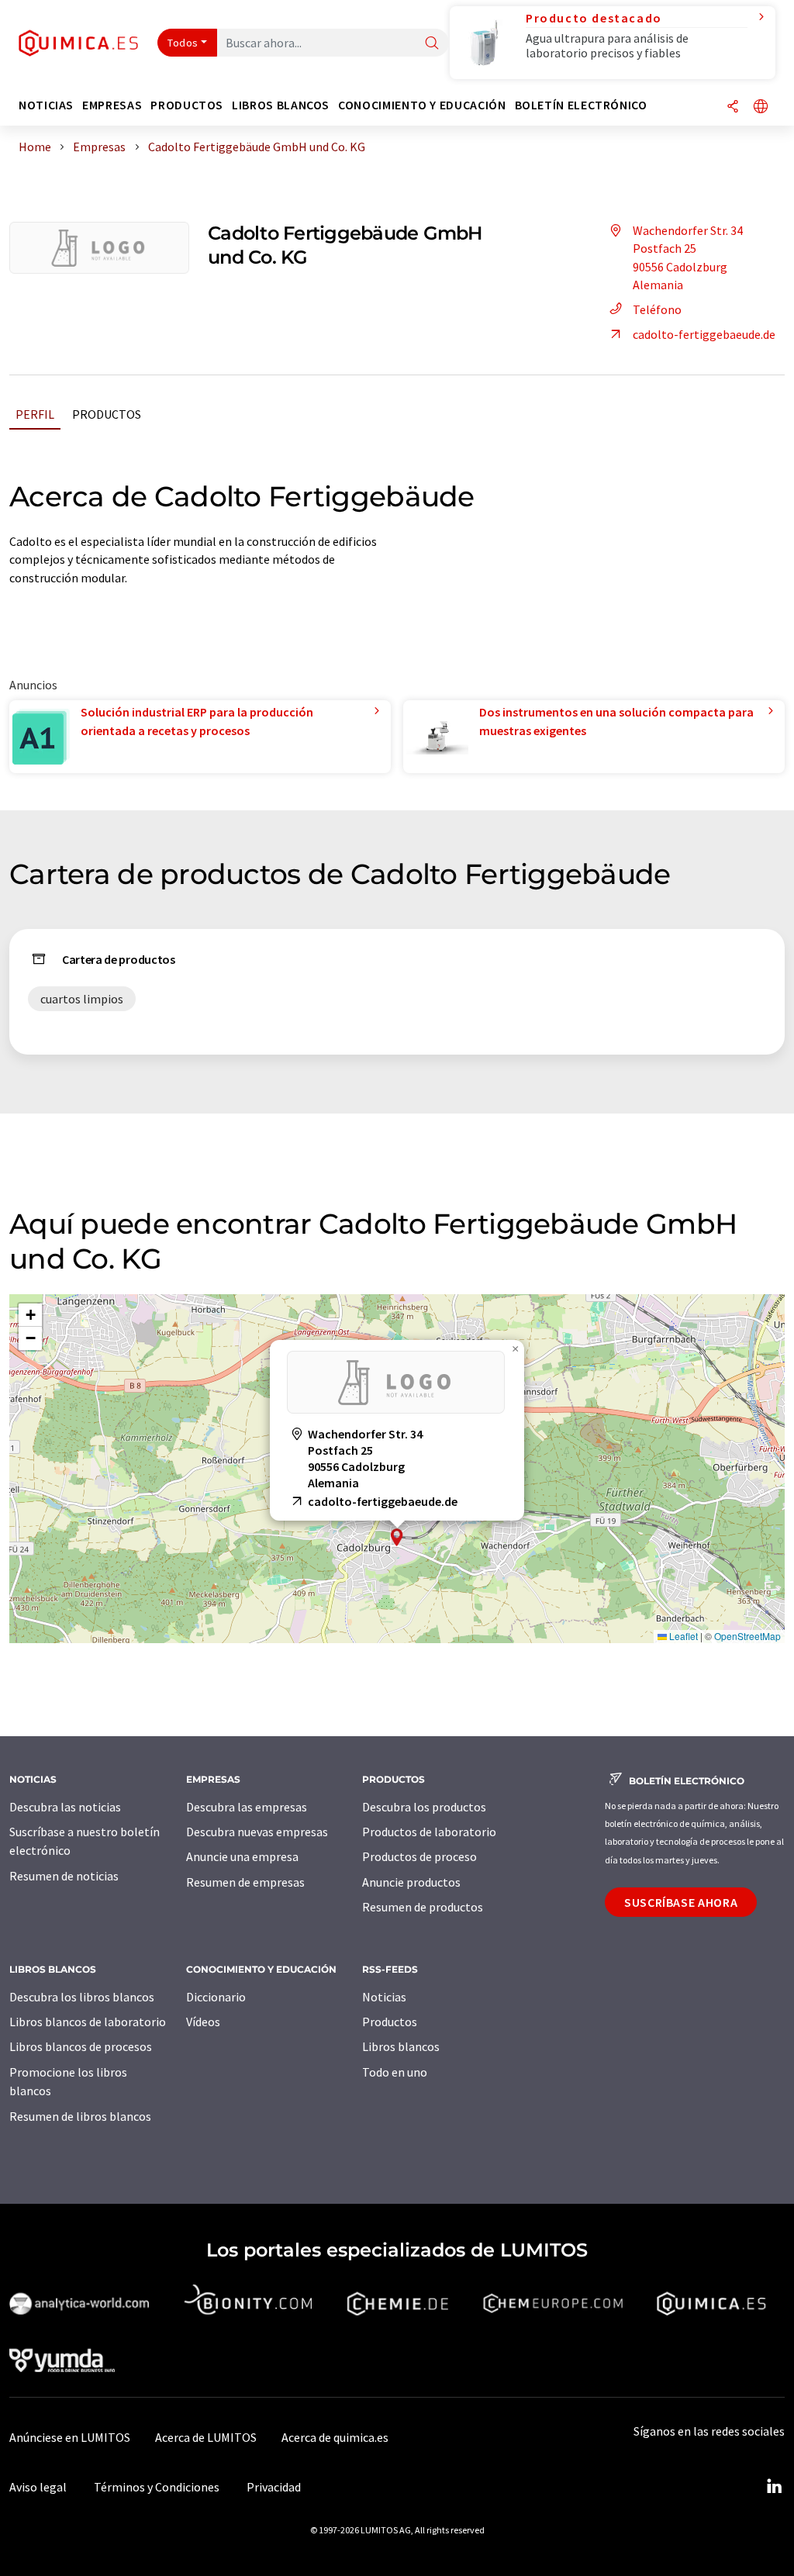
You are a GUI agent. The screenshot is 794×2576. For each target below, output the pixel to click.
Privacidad (274, 2487)
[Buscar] (432, 44)
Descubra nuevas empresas (257, 1832)
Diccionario (216, 1997)
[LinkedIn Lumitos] (774, 2487)
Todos (183, 43)
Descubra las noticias (65, 1807)
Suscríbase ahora (681, 1902)
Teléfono (657, 309)
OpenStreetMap (747, 1636)
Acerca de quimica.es (335, 2437)
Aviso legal (38, 2487)
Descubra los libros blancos (82, 1997)
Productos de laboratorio (429, 1832)
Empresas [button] (112, 105)
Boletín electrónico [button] (581, 105)
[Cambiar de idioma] (761, 107)
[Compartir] (733, 107)
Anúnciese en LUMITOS (70, 2437)
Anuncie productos (411, 1882)
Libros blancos (401, 2046)
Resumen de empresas (245, 1882)
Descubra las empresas (247, 1807)
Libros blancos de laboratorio (88, 2022)
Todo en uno (395, 2072)
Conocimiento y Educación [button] (422, 105)
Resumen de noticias (64, 1876)
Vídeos (203, 2022)
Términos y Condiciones (157, 2487)
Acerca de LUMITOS (206, 2437)
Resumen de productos (423, 1907)
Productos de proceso (419, 1856)
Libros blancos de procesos (81, 2046)
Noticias (384, 1997)
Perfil (35, 414)
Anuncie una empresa (242, 1856)
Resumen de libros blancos (80, 2116)
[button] (397, 1537)
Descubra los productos (424, 1807)
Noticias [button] (46, 105)
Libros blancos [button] (281, 105)
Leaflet (682, 1636)
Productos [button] (187, 105)
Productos (107, 414)
